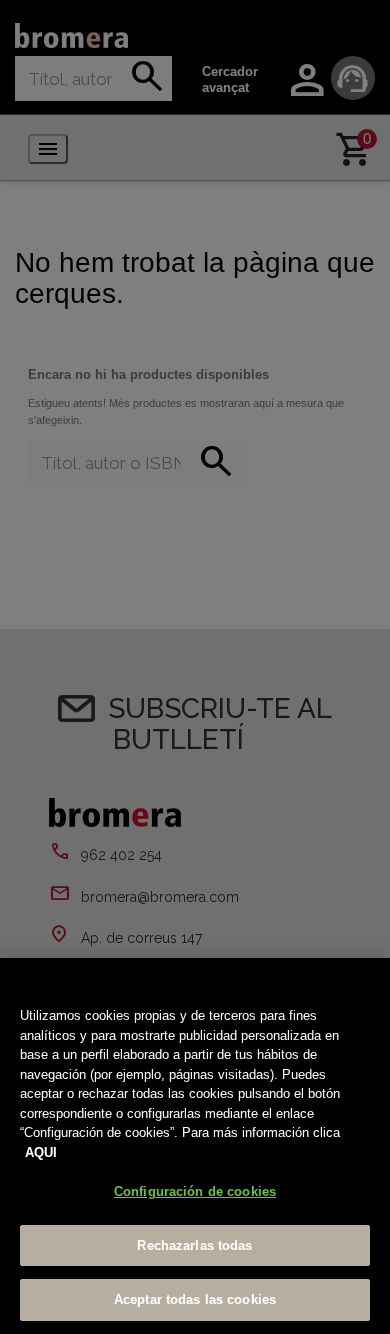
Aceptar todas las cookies (195, 1299)
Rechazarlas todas (194, 1245)
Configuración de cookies (195, 1191)
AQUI (41, 1152)
